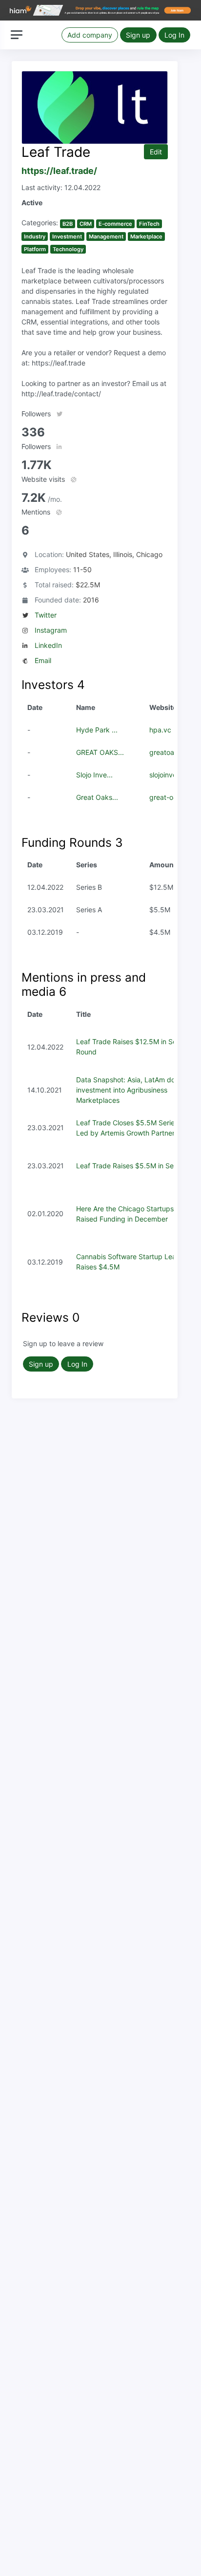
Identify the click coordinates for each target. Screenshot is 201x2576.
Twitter (46, 615)
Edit (156, 152)
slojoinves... (168, 775)
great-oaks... (170, 797)
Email (43, 660)
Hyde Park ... (97, 730)
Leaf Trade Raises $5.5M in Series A (134, 1166)
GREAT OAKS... (100, 752)
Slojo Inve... (94, 775)
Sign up (138, 35)
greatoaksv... (170, 752)
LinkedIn (48, 645)
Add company (90, 35)
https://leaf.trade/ (59, 171)
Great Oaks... (97, 797)
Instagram (51, 630)
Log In (174, 35)
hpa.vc (160, 730)
